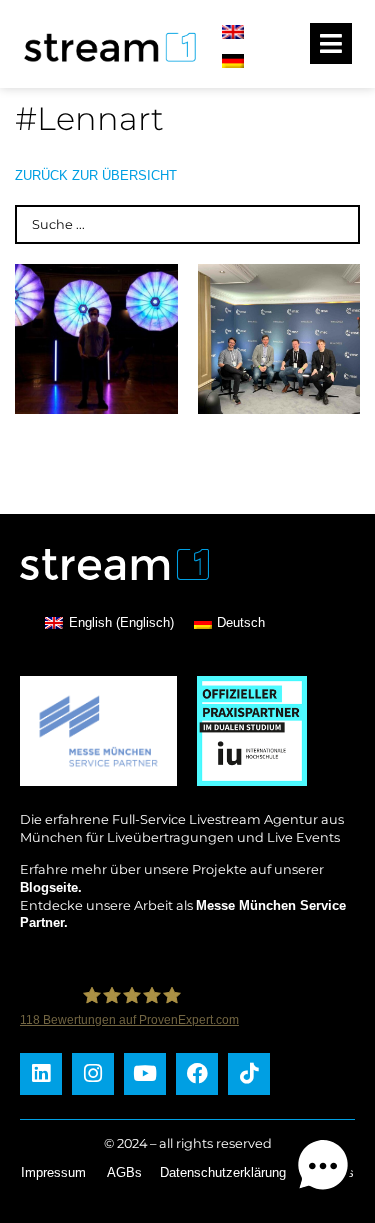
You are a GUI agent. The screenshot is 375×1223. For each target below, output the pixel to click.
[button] (323, 1168)
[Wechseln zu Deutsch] (233, 60)
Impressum (53, 1172)
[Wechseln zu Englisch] (233, 32)
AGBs (124, 1172)
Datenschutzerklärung (223, 1172)
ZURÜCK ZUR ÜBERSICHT (96, 175)
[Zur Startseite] (104, 64)
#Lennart (89, 118)
